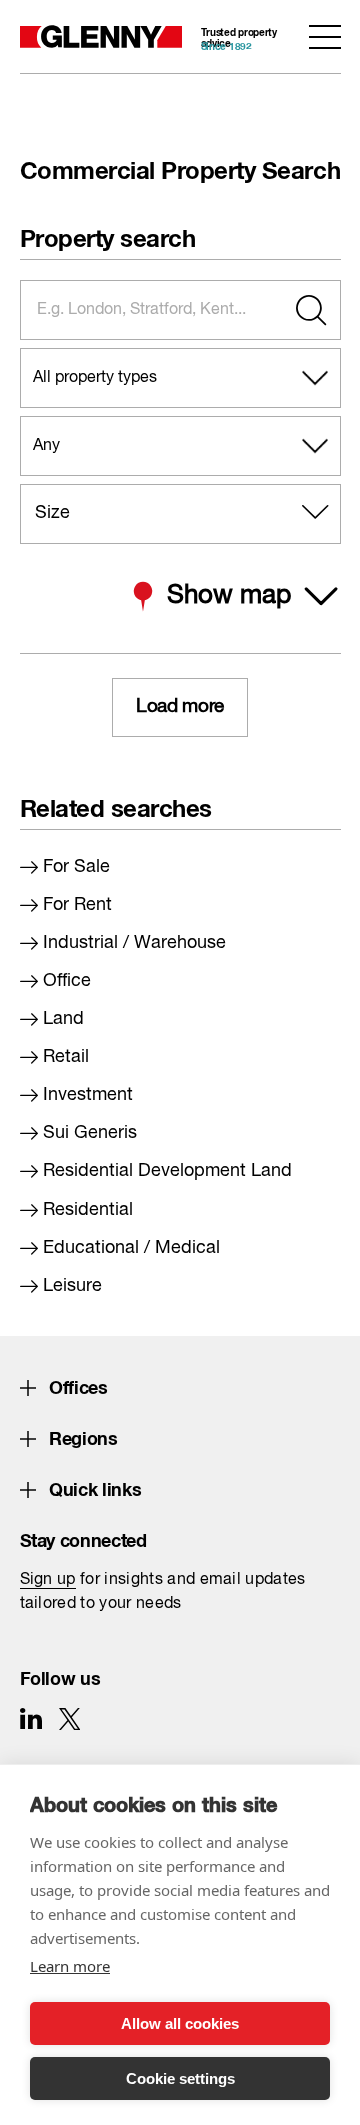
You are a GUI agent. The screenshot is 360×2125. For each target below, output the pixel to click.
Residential (88, 1210)
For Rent (77, 905)
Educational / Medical (131, 1248)
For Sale (76, 867)
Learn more (70, 1966)
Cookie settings (180, 2078)
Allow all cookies (180, 2023)
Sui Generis (90, 1133)
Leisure (72, 1286)
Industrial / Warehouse (134, 943)
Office (67, 981)
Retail (66, 1057)
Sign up (48, 1580)
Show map (229, 596)
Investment (88, 1095)
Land (63, 1019)
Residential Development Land (167, 1171)
